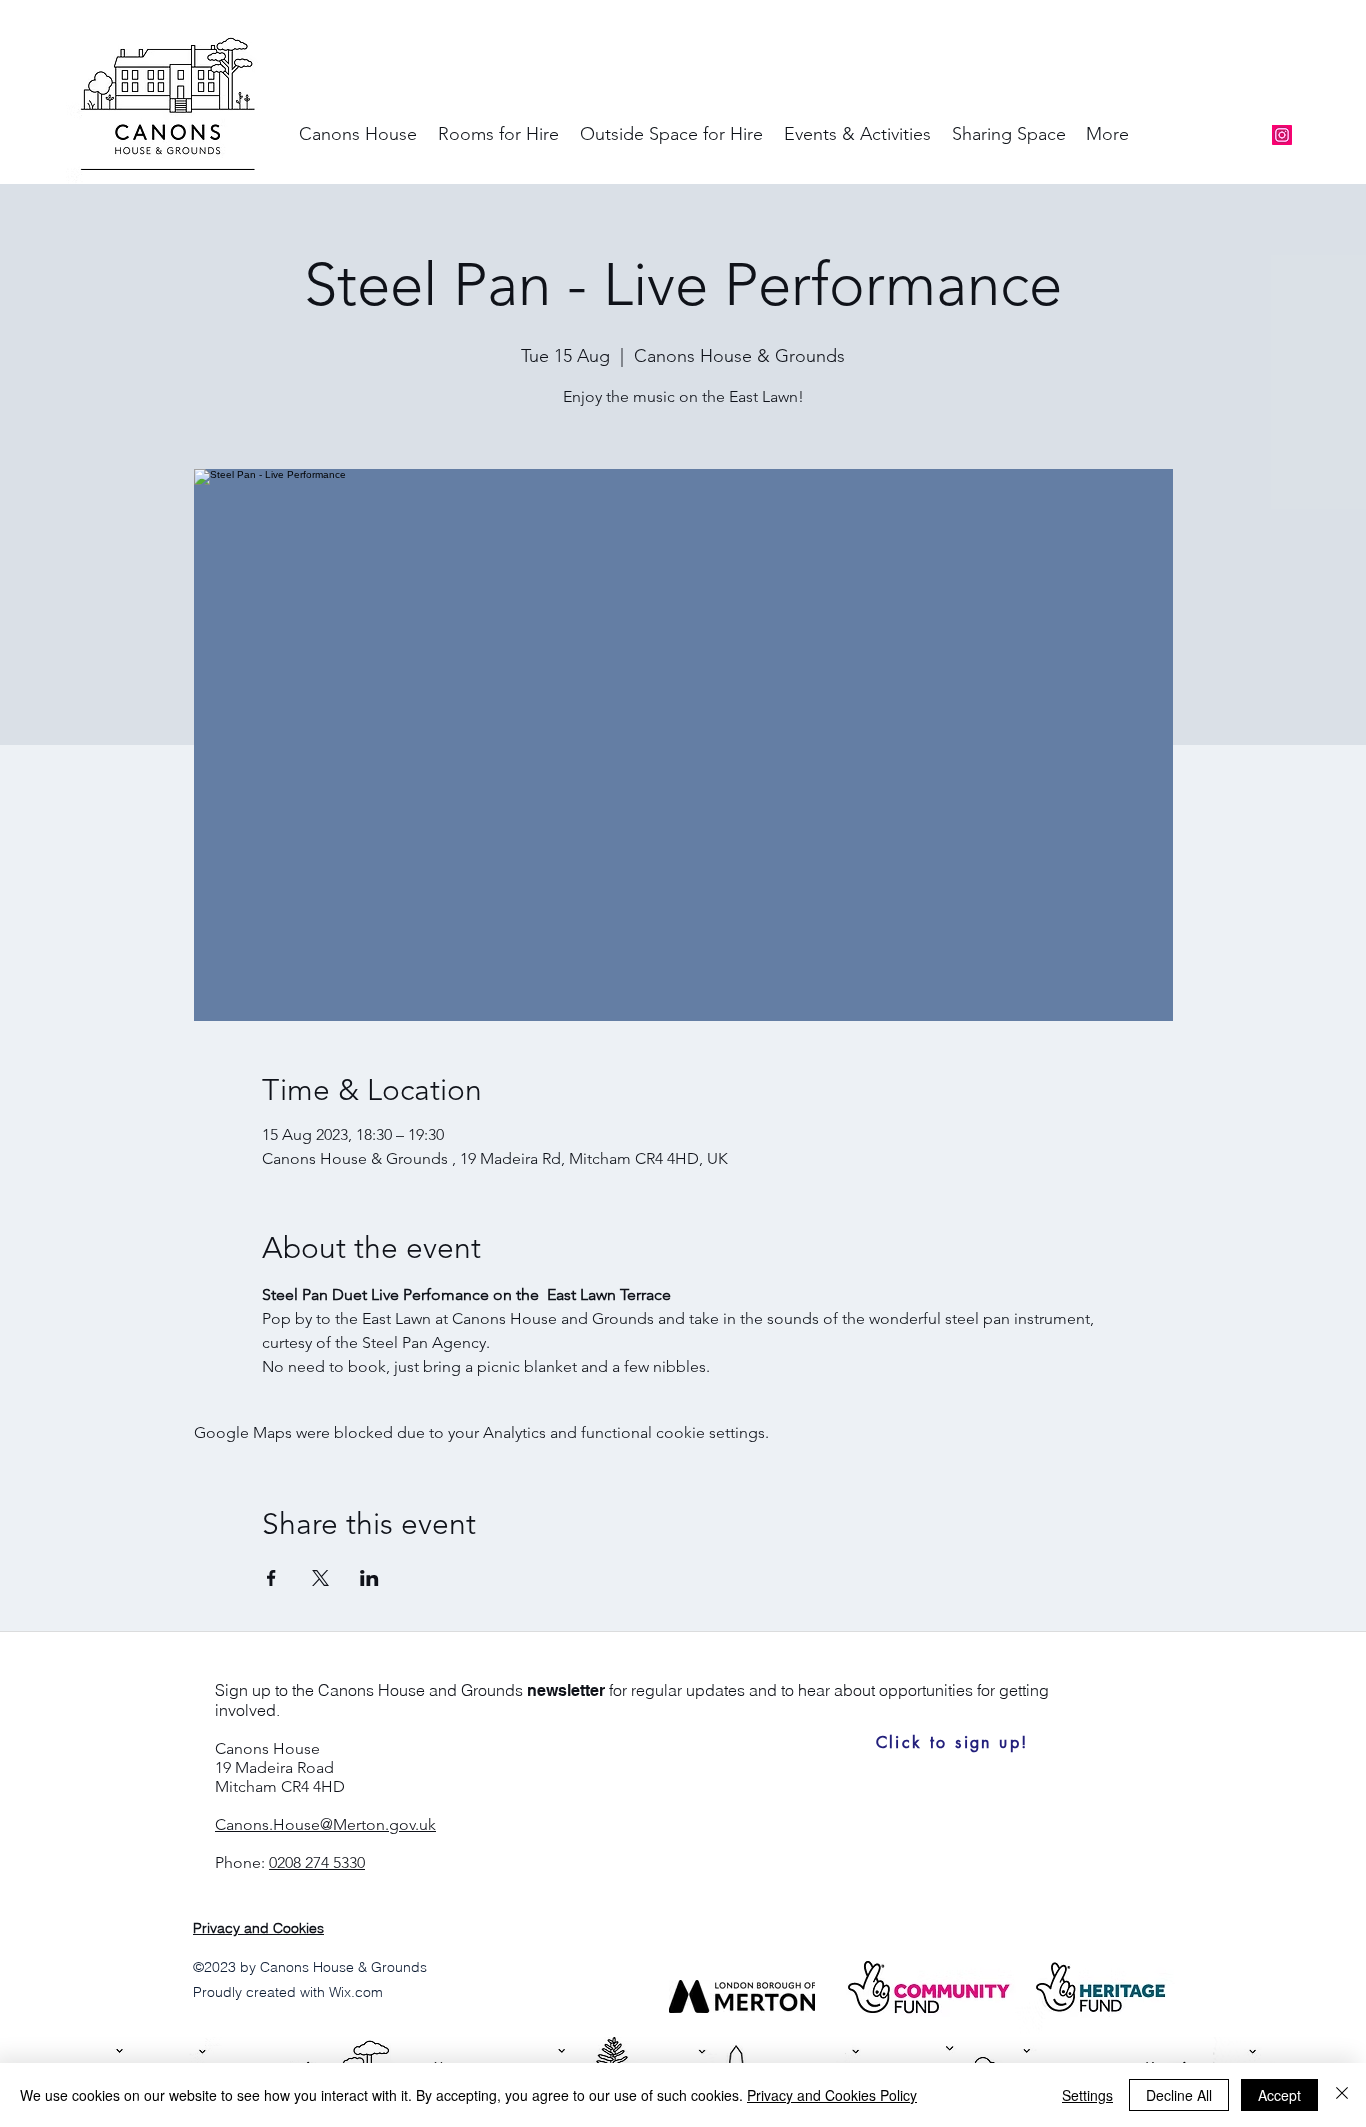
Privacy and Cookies (258, 1928)
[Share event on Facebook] (271, 1578)
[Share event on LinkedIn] (369, 1578)
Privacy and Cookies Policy (832, 2095)
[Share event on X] (320, 1578)
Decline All (1179, 2095)
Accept (1279, 2095)
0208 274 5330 (317, 1862)
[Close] (1342, 2095)
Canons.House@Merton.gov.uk (325, 1824)
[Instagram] (1282, 135)
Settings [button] (1087, 2095)
